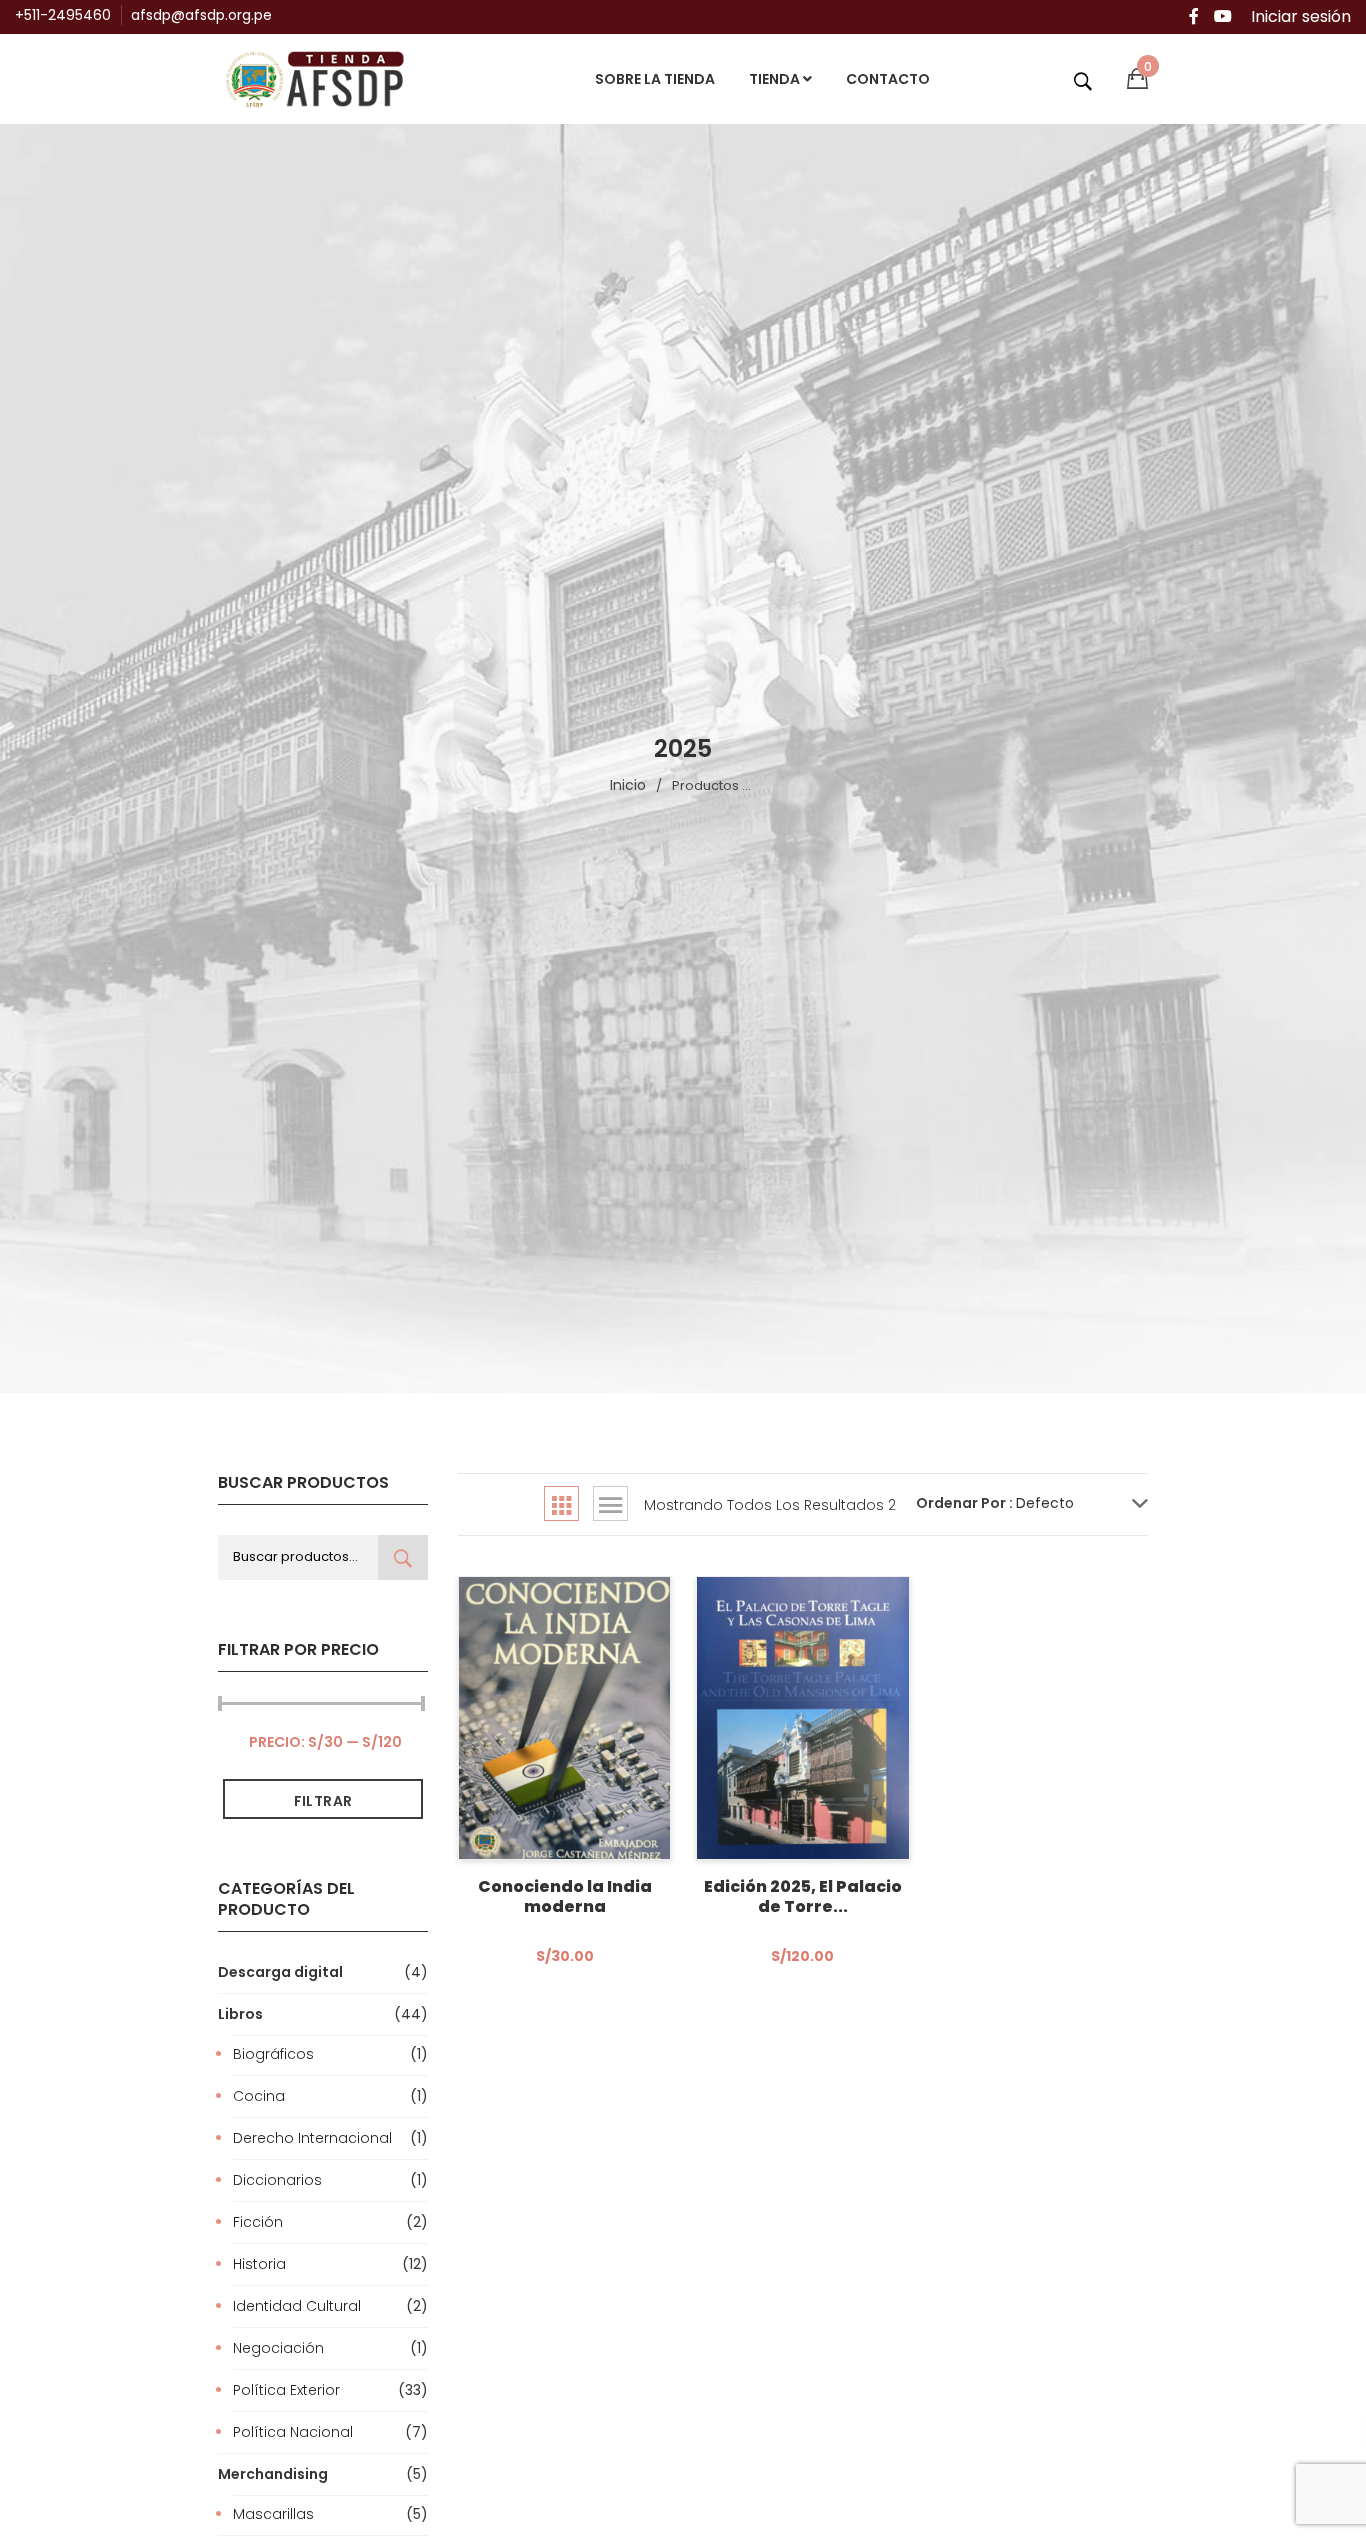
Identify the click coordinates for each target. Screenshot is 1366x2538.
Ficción (258, 2222)
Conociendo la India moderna (565, 1897)
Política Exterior (286, 2390)
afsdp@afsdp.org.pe (201, 15)
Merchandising (273, 2474)
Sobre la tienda (655, 79)
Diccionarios (277, 2180)
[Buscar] (403, 1557)
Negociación (278, 2348)
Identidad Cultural (297, 2306)
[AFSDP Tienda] (323, 78)
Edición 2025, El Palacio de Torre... (803, 1897)
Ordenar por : (964, 1503)
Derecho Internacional (312, 2138)
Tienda (776, 79)
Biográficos (273, 2054)
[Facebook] (1194, 16)
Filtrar (323, 1801)
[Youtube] (1223, 16)
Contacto (888, 79)
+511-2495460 (63, 15)
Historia (259, 2264)
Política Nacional (293, 2432)
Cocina (259, 2096)
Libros (240, 2014)
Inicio (628, 785)
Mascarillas (273, 2514)
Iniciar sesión (1301, 16)
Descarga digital (280, 1972)
